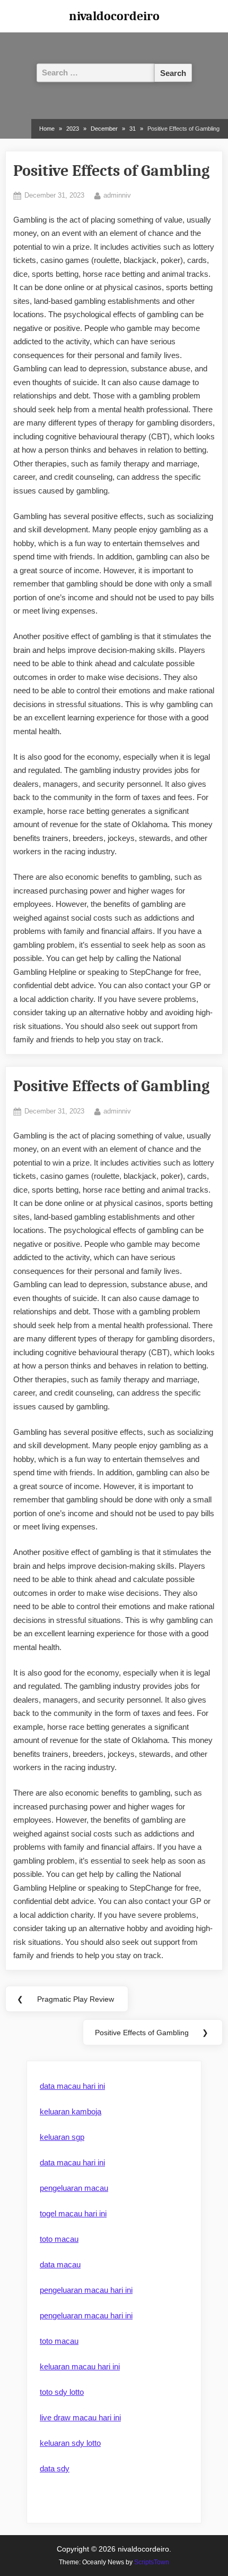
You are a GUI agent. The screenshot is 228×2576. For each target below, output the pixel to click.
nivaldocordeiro (114, 16)
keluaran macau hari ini (80, 2366)
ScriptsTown (152, 2562)
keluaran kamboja (71, 2111)
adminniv (117, 195)
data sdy (55, 2468)
